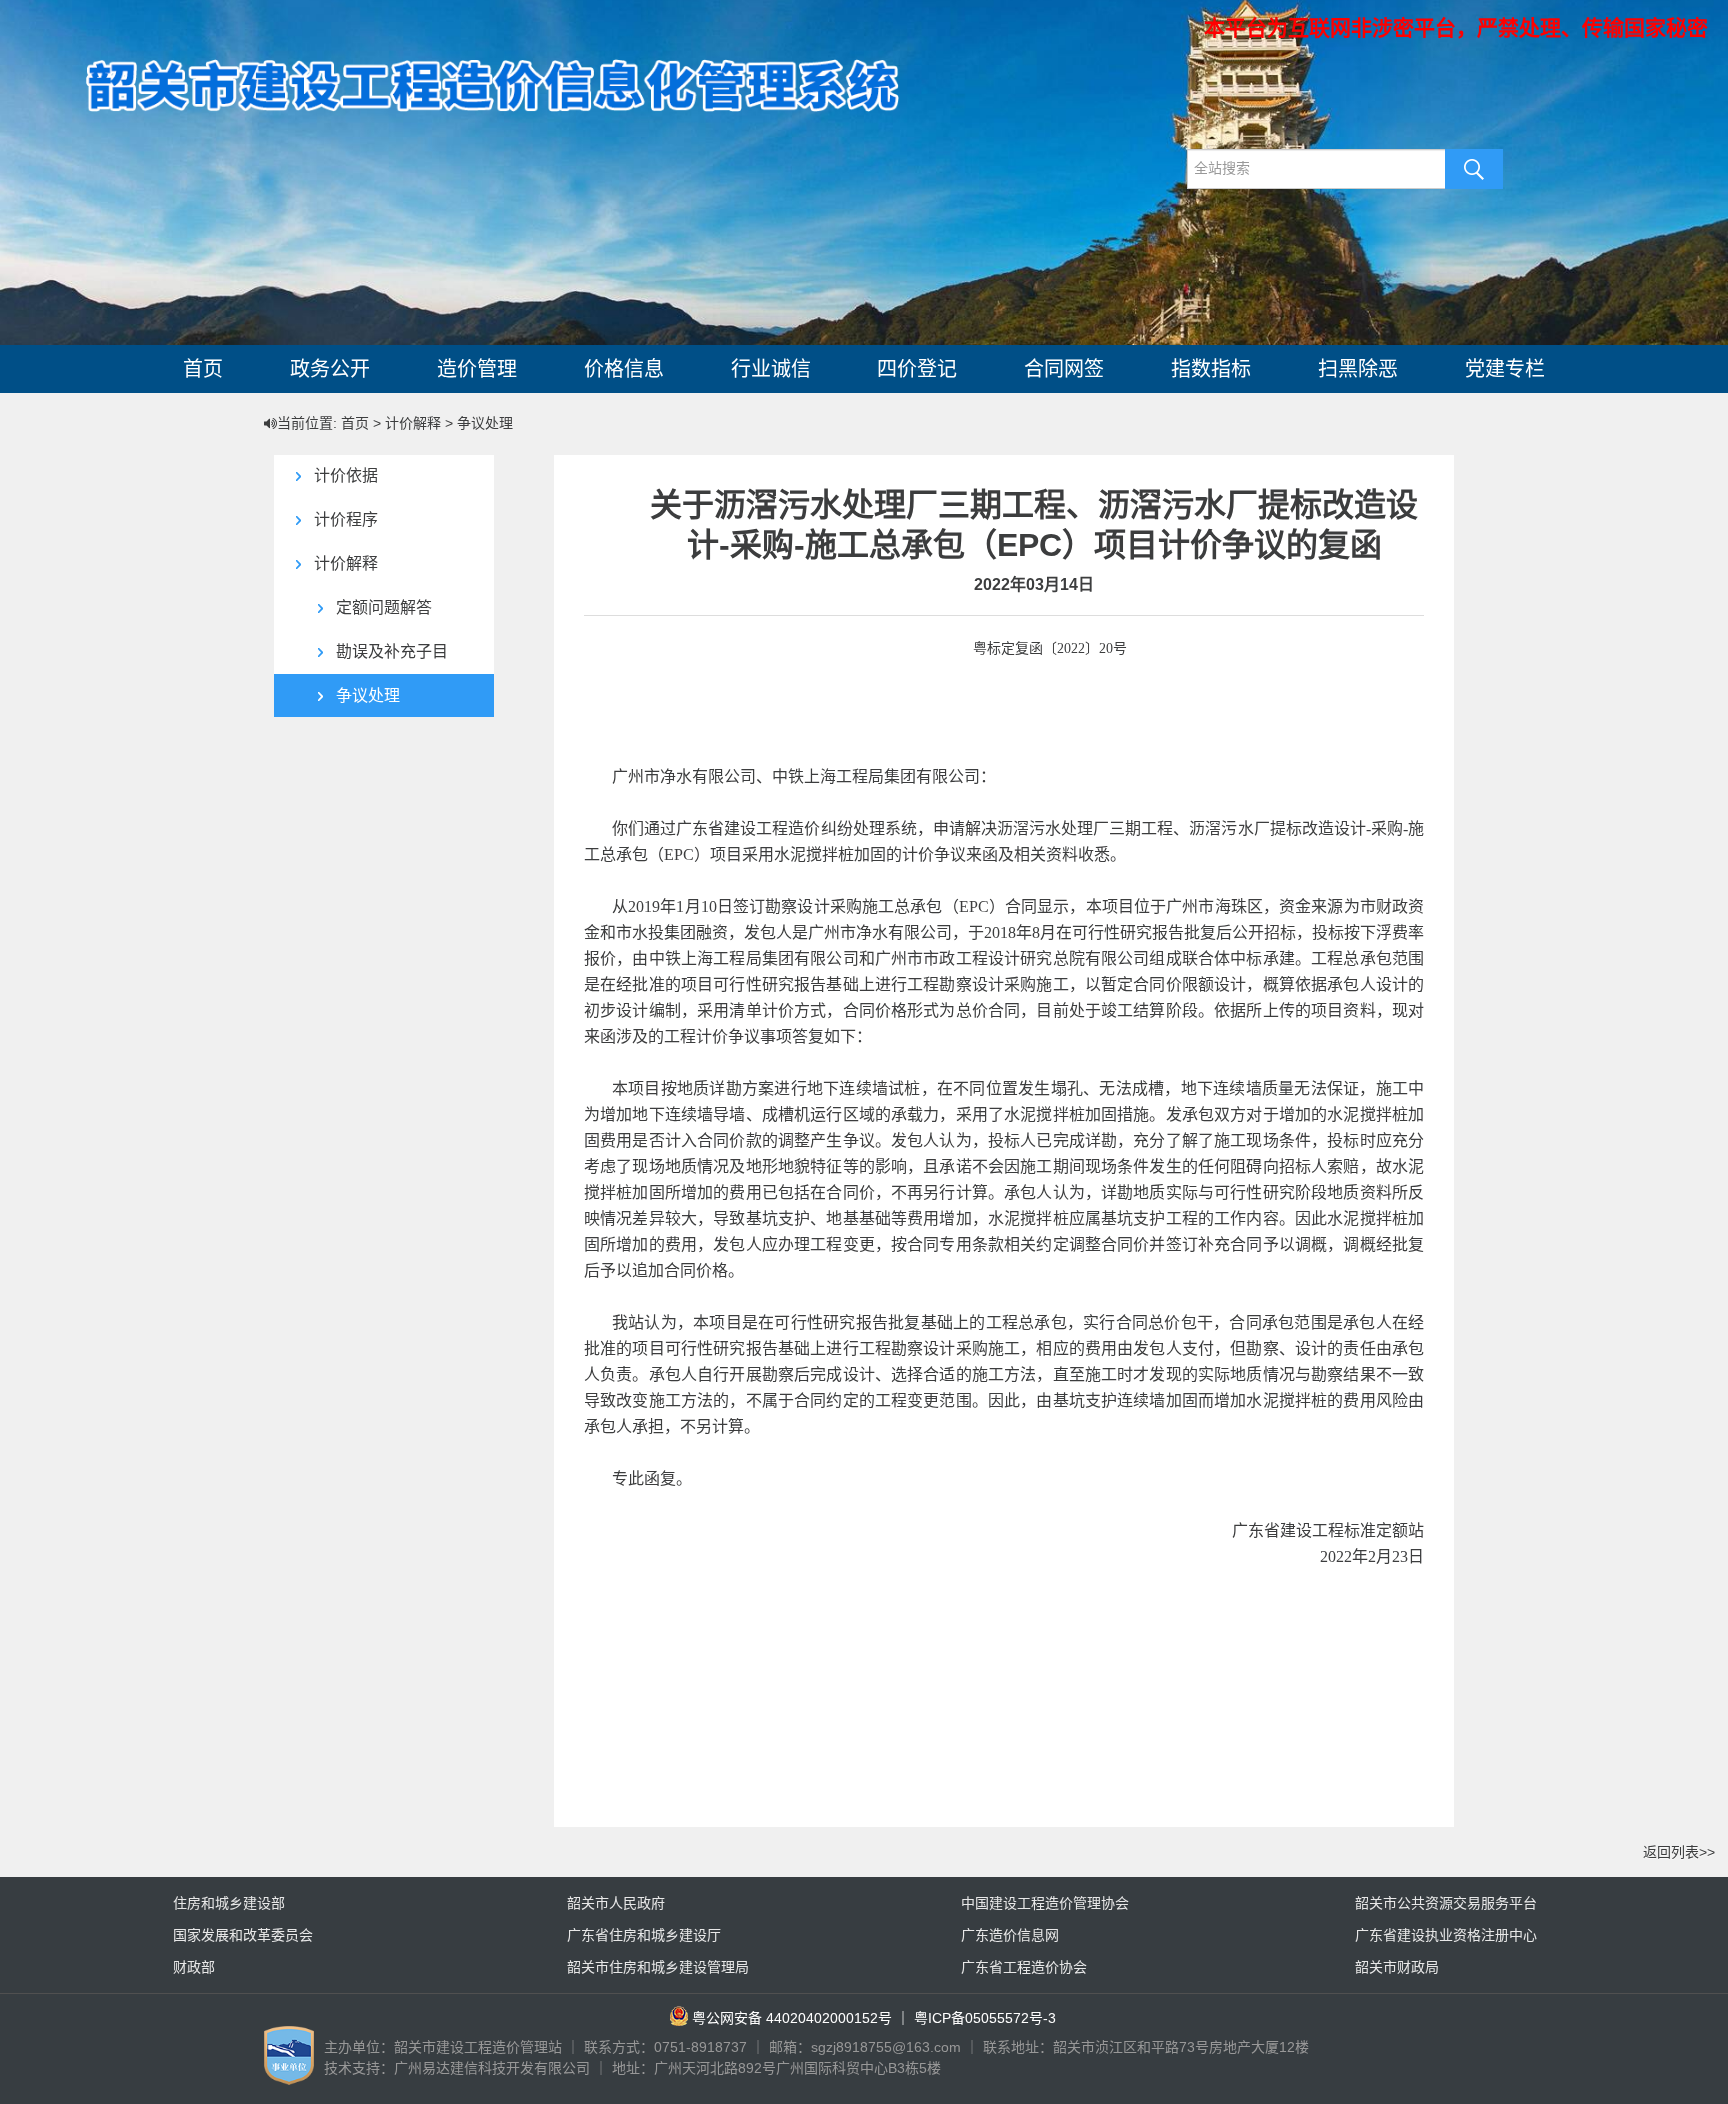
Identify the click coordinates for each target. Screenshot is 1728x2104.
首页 (203, 369)
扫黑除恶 (1358, 369)
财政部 (194, 1967)
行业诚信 (771, 369)
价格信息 (624, 369)
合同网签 (1064, 369)
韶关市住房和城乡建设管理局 (658, 1967)
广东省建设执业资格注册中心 (1446, 1935)
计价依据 (346, 475)
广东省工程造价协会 (1024, 1967)
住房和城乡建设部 (229, 1903)
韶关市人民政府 (616, 1903)
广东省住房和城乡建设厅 (644, 1935)
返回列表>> (1679, 1852)
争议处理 (368, 695)
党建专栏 (1505, 369)
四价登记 (917, 369)
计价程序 (346, 519)
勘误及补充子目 (392, 651)
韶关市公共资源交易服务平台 (1446, 1903)
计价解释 (346, 563)
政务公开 (330, 369)
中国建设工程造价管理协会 (1045, 1903)
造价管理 (477, 369)
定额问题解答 (384, 607)
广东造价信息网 (1010, 1935)
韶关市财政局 (1397, 1967)
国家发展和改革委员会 (243, 1935)
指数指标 (1211, 369)
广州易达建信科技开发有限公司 (492, 2068)
